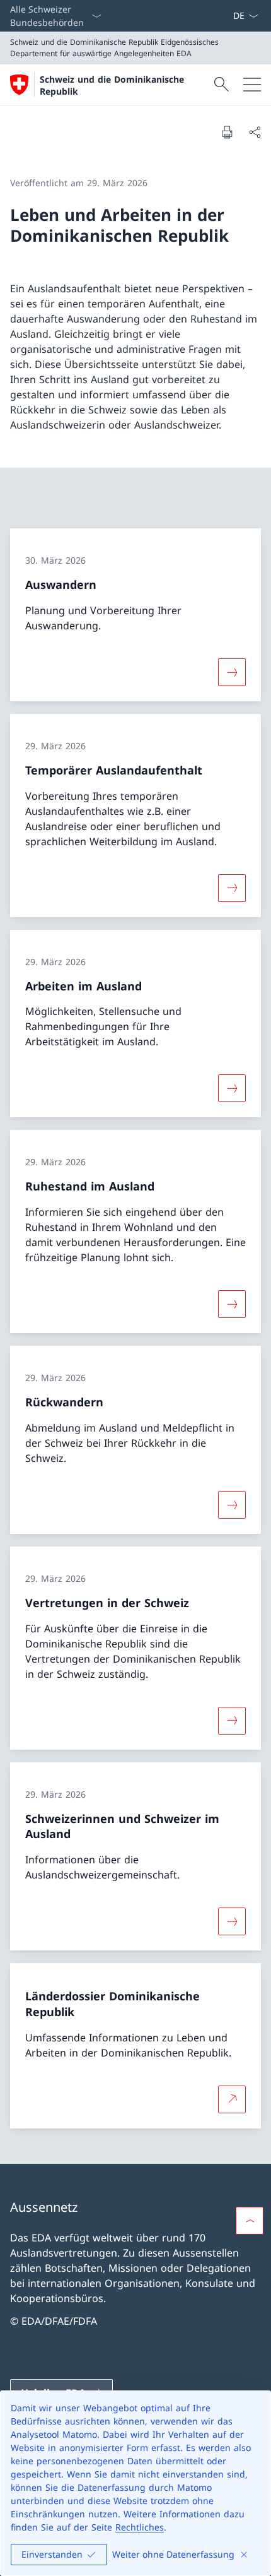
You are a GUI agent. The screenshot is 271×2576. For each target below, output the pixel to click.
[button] (250, 2221)
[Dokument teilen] (255, 132)
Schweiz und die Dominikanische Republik (112, 85)
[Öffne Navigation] (252, 85)
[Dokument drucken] (227, 132)
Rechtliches (140, 2527)
